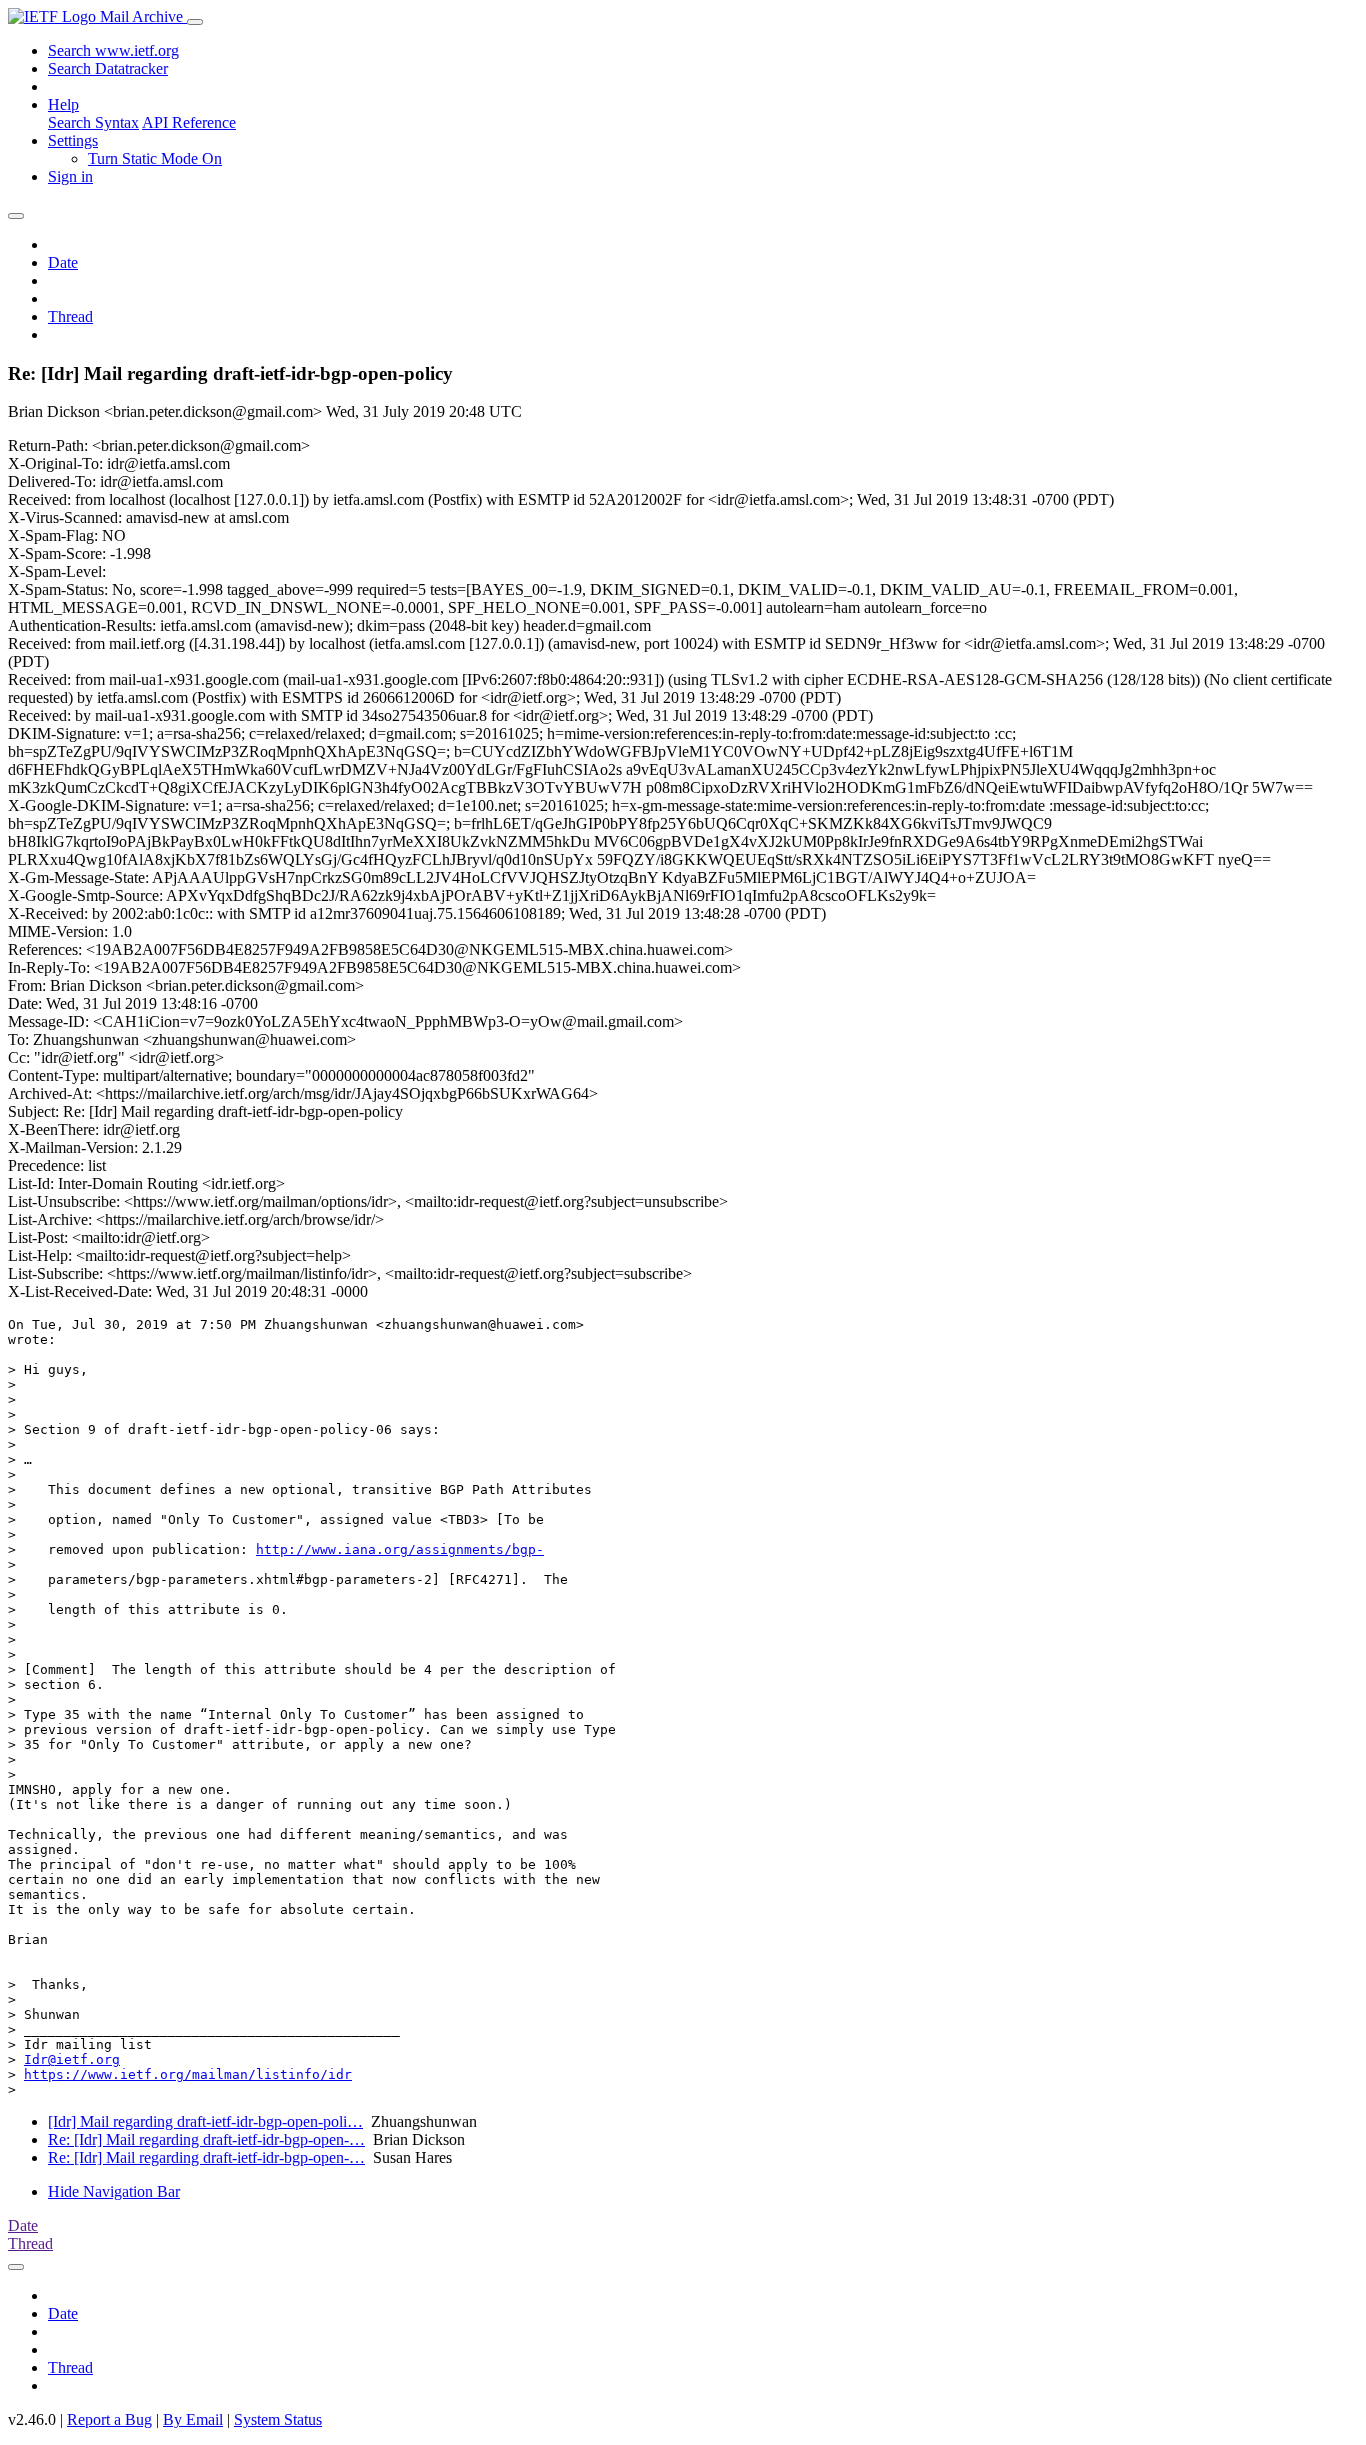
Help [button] (63, 104)
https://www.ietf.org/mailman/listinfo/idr (188, 2074)
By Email (193, 2419)
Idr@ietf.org (72, 2059)
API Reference (189, 122)
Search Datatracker (108, 68)
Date (63, 262)
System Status (278, 2419)
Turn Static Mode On (155, 158)
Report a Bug (109, 2419)
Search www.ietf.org (113, 50)
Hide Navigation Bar (114, 2191)
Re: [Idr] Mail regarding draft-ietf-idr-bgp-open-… (206, 2139)
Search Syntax (93, 122)
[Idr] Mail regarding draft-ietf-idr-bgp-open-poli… (205, 2121)
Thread (70, 316)
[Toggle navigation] (195, 22)
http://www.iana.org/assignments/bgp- (400, 1549)
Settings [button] (73, 140)
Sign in (70, 176)
